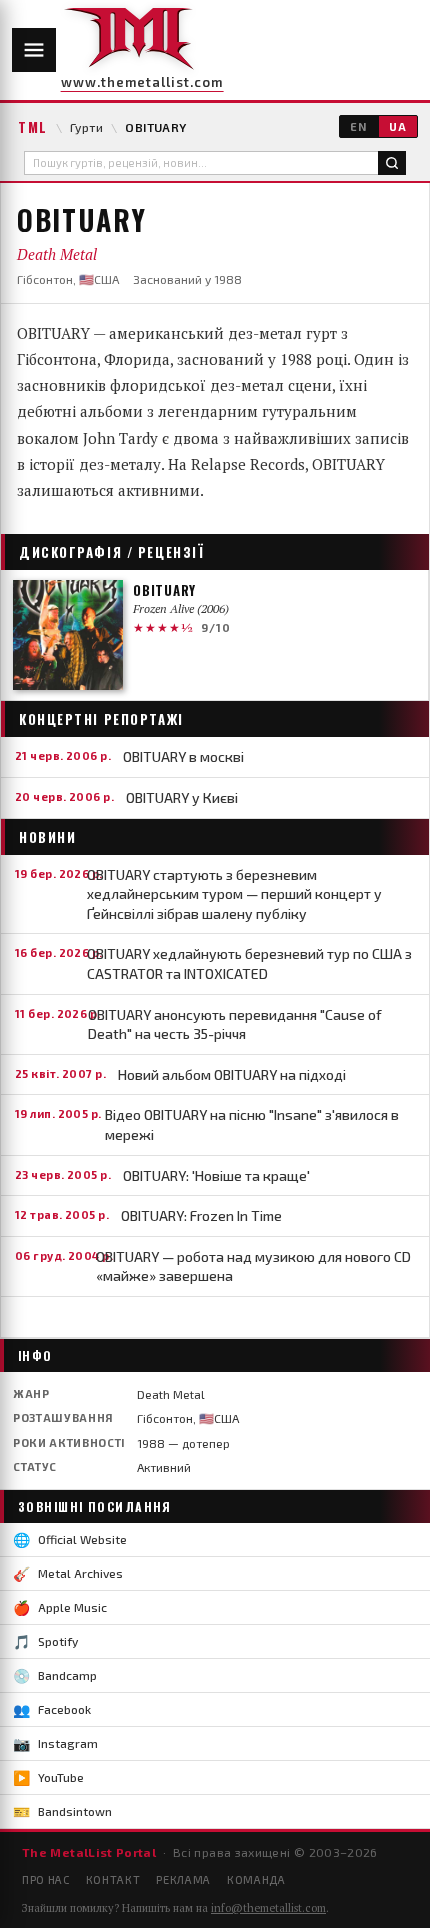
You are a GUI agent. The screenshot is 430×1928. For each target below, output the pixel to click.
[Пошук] (392, 163)
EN (358, 126)
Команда (256, 1879)
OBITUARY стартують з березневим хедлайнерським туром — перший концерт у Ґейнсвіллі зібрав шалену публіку (234, 894)
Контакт (113, 1879)
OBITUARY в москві (183, 756)
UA (398, 126)
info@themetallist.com (268, 1908)
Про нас (46, 1879)
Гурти (86, 127)
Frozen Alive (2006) (181, 608)
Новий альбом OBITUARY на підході (232, 1074)
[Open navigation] (34, 50)
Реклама (183, 1879)
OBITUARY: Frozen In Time (201, 1215)
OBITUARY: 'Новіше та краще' (216, 1175)
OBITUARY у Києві (182, 797)
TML (33, 127)
